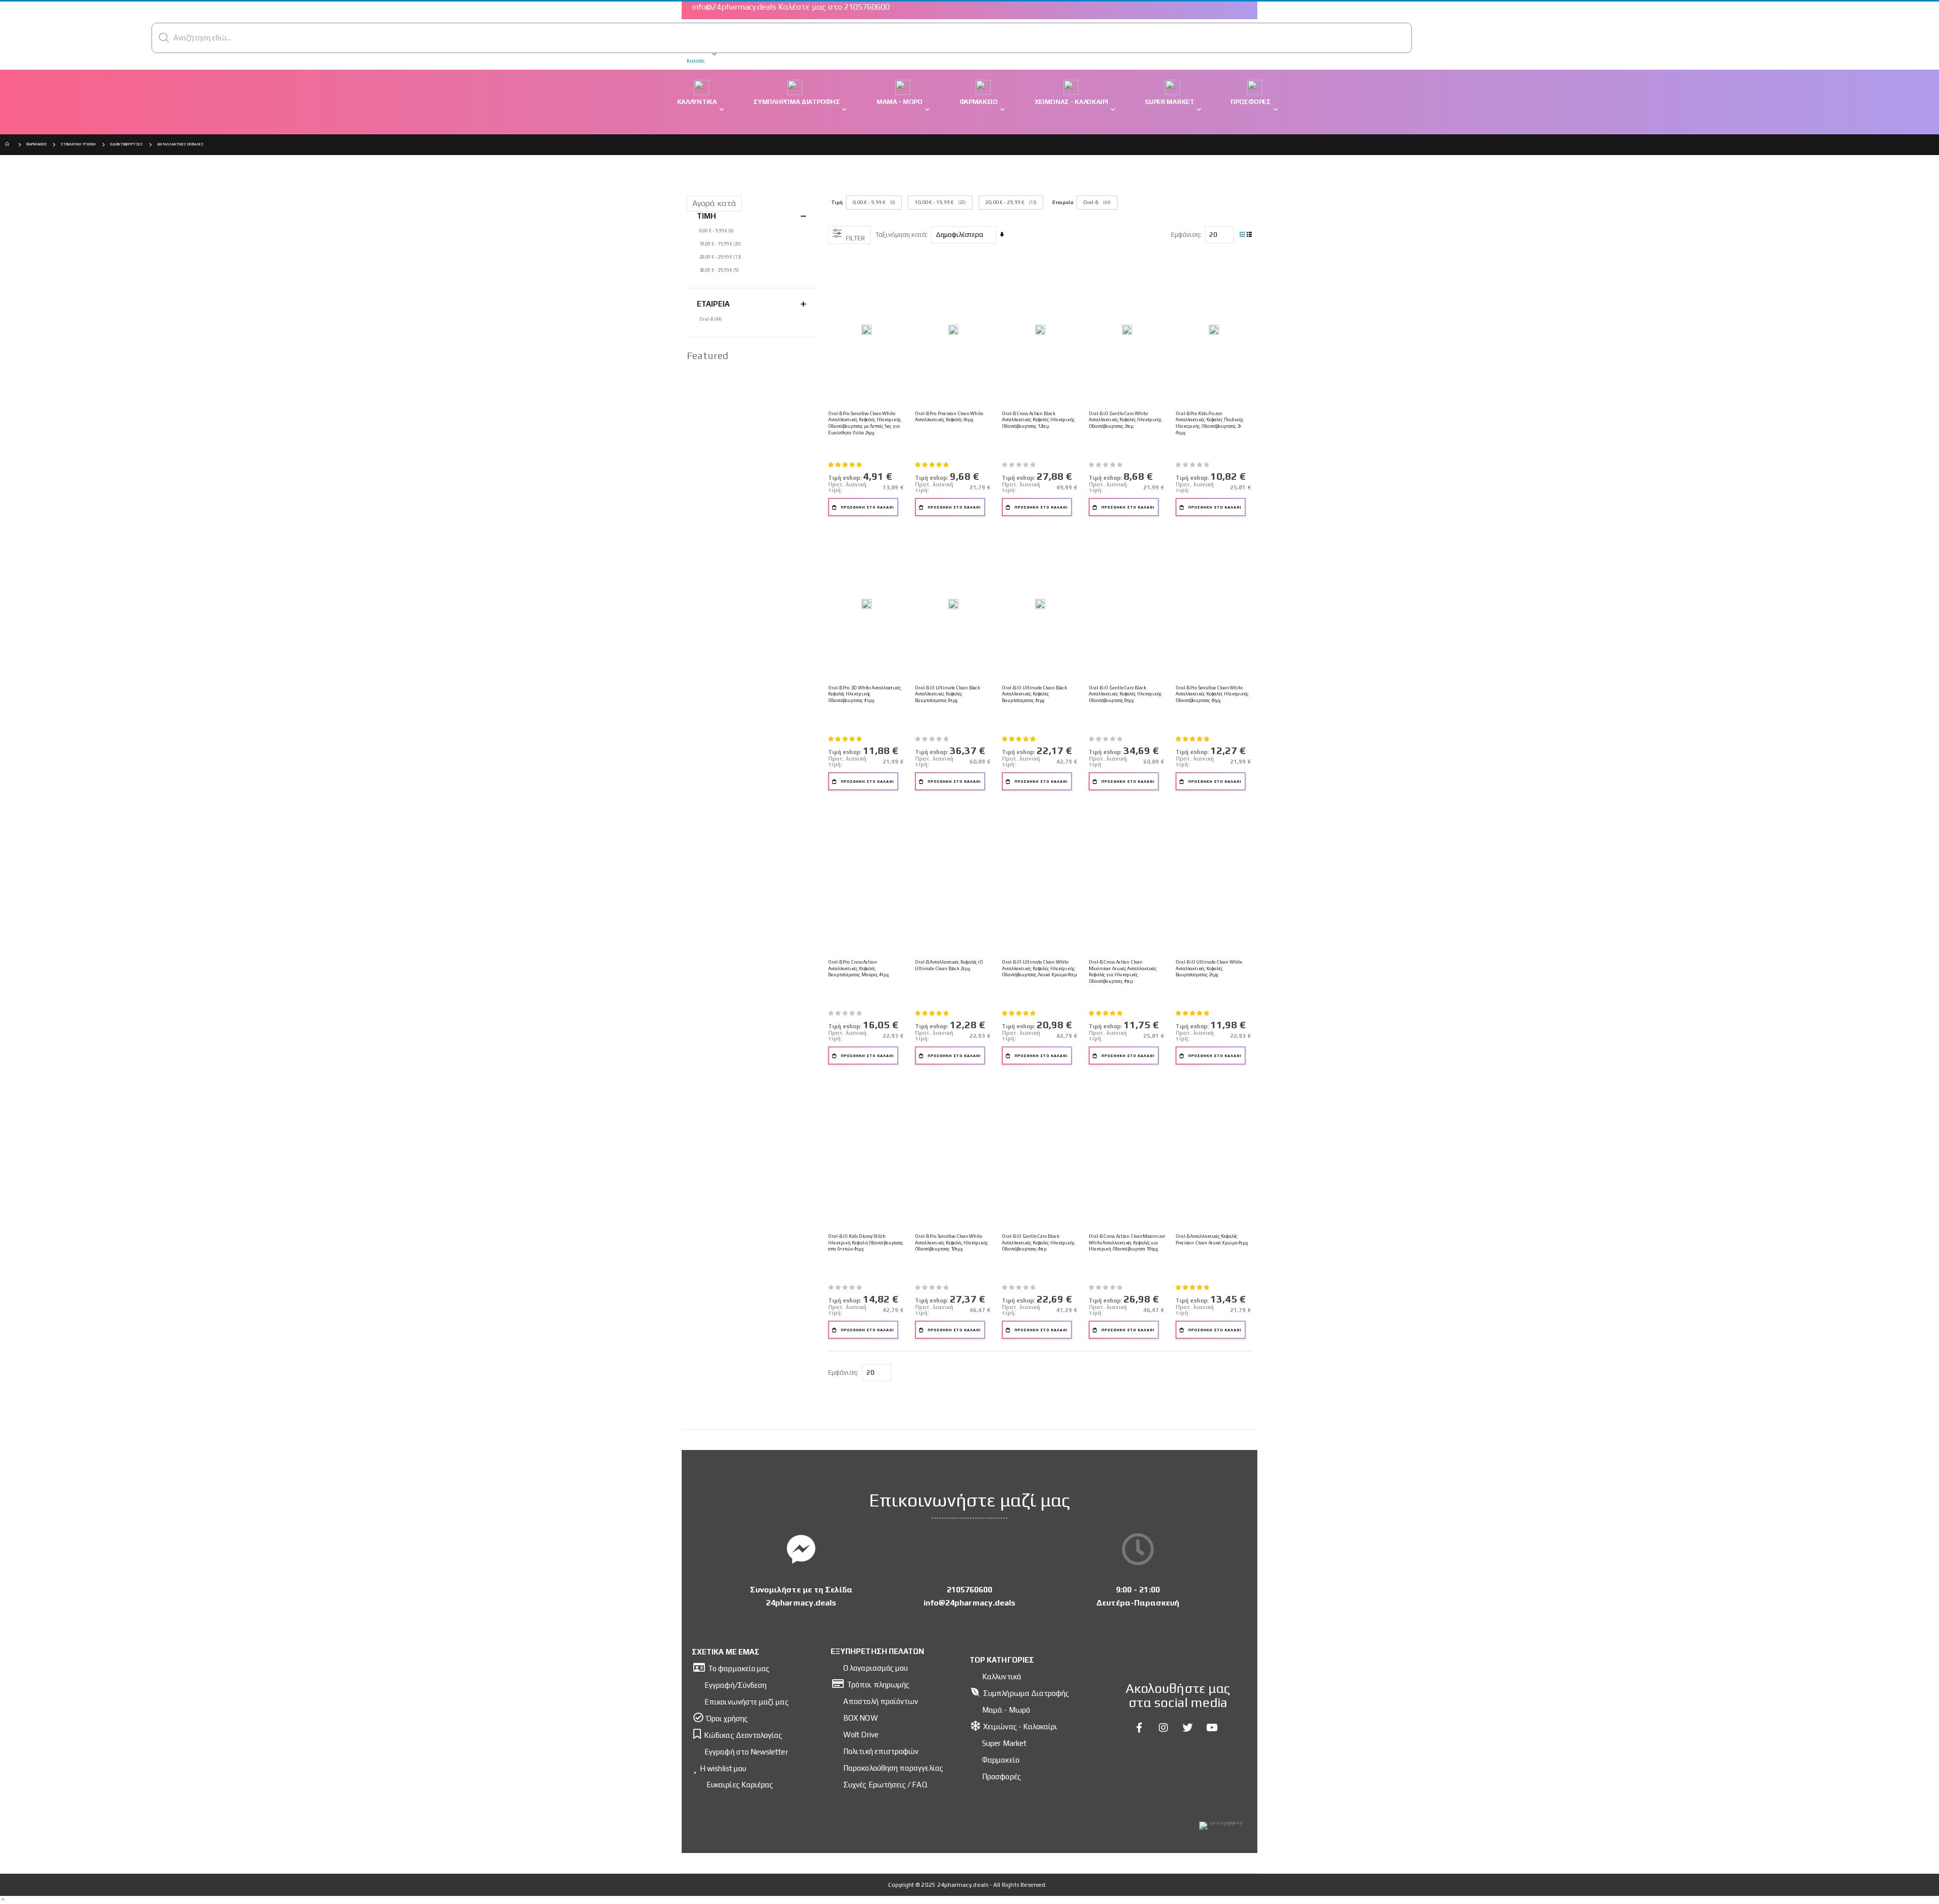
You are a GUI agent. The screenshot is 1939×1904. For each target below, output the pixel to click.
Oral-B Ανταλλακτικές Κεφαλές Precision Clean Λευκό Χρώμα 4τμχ (1212, 1239)
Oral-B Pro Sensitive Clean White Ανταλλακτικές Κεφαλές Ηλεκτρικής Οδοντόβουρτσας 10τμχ (952, 1242)
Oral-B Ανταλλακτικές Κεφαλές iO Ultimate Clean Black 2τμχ (949, 965)
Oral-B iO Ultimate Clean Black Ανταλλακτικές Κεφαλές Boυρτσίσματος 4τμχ (1034, 694)
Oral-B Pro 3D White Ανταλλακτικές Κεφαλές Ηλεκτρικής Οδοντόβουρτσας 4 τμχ (865, 694)
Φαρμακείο (36, 144)
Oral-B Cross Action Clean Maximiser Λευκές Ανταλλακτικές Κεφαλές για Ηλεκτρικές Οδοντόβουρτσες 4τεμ (1123, 971)
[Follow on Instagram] (1164, 1728)
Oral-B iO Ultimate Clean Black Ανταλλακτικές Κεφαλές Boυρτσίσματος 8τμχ (948, 694)
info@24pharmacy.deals (734, 7)
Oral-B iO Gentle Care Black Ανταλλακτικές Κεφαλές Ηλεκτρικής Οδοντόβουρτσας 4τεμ (1038, 1242)
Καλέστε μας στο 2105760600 (834, 7)
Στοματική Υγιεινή (78, 144)
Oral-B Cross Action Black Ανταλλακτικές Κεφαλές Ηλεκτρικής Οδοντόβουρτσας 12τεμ (1038, 420)
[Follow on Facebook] (1140, 1728)
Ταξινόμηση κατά (901, 235)
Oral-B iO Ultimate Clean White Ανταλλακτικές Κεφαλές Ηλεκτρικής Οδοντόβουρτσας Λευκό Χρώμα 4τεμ (1039, 968)
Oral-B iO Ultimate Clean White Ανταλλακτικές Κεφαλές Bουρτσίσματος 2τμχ (1209, 968)
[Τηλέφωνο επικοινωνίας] (970, 1549)
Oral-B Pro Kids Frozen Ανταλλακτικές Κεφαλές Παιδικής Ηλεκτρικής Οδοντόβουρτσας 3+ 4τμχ (1210, 423)
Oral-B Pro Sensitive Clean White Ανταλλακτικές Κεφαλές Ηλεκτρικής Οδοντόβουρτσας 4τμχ (1212, 694)
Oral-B (1091, 202)
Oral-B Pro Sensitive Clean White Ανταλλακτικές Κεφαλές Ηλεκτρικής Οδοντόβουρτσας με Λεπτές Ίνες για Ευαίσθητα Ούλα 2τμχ (865, 423)
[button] (164, 38)
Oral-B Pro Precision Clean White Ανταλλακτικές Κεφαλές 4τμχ (949, 417)
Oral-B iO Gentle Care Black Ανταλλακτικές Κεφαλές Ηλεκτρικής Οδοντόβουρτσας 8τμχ (1125, 694)
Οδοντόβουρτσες (126, 144)
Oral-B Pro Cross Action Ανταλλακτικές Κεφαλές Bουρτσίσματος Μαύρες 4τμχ (859, 968)
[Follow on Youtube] (1212, 1728)
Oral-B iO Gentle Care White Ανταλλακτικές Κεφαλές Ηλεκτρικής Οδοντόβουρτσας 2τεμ (1125, 420)
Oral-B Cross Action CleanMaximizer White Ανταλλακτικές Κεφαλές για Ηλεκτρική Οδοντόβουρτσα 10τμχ (1127, 1242)
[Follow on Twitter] (1188, 1728)
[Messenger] (801, 1549)
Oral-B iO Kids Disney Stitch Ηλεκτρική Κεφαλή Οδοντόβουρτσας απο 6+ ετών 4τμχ (866, 1242)
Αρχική (9, 145)
